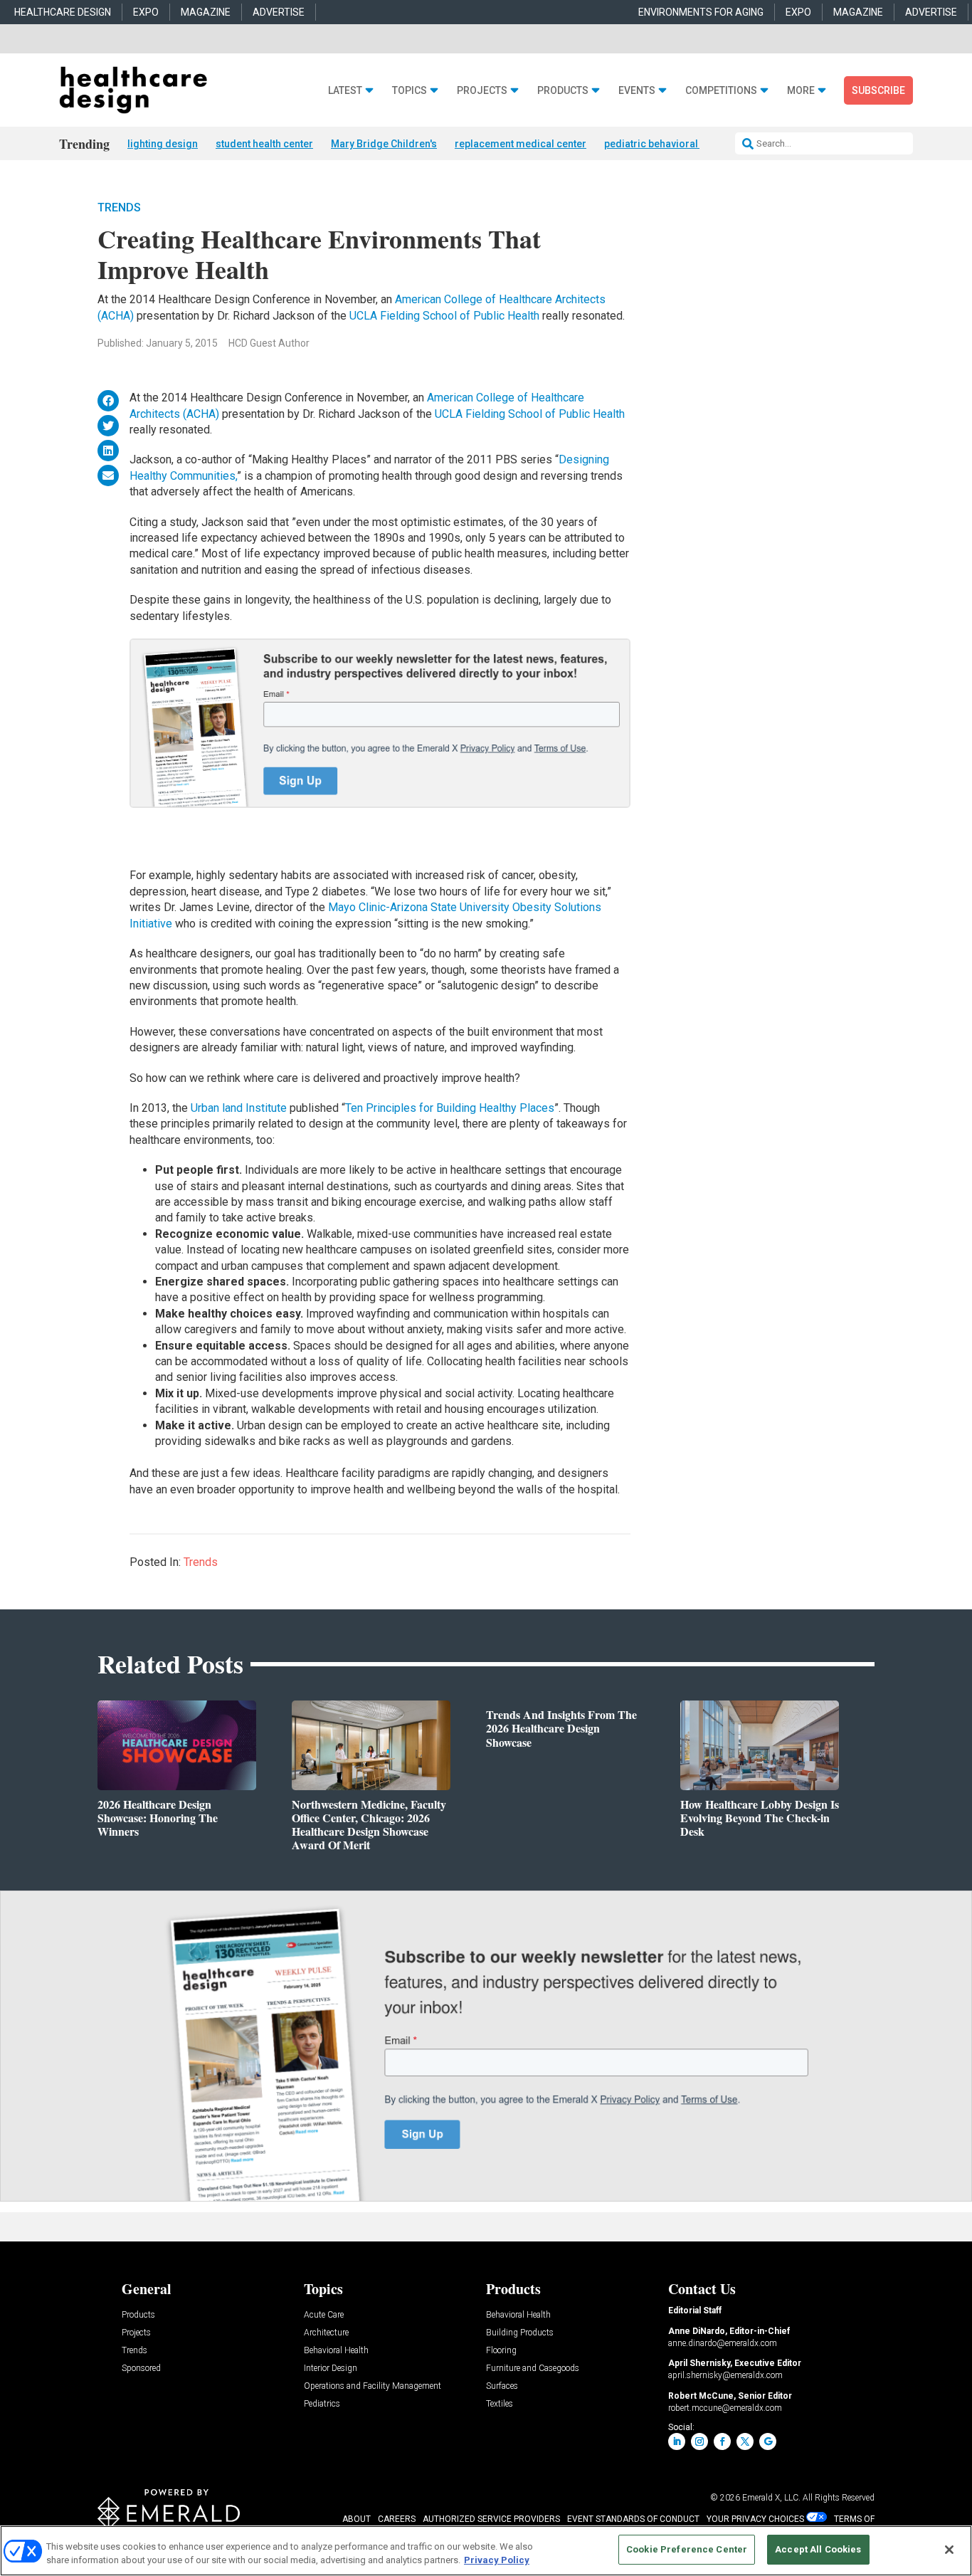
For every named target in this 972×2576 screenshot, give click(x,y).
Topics (410, 91)
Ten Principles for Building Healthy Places (450, 1108)
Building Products (520, 2333)
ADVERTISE (279, 12)
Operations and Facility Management (373, 2386)
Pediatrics (322, 2404)
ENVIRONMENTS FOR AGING (701, 12)
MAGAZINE (206, 12)
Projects (482, 91)
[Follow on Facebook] (722, 2441)
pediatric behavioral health (666, 144)
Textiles (500, 2404)
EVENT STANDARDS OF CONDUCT (633, 2519)
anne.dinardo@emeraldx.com (723, 2343)
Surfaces (502, 2386)
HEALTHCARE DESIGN (63, 12)
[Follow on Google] (768, 2441)
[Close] (949, 2550)
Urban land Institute (240, 1108)
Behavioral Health (336, 2351)
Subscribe (878, 90)
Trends (119, 207)
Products (563, 91)
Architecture (326, 2333)
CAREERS (397, 2519)
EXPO (146, 12)
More (801, 91)
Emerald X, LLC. (771, 2498)
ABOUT (356, 2519)
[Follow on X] (745, 2441)
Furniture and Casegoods (533, 2369)
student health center (264, 144)
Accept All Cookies (818, 2549)
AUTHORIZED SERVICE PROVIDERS (491, 2519)
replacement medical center (521, 144)
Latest (345, 91)
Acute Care (324, 2315)
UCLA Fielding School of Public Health (444, 316)
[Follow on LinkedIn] (677, 2441)
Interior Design (331, 2369)
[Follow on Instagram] (699, 2441)
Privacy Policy (497, 2561)
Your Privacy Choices (755, 2519)
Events (637, 91)
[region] (486, 2551)
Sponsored (141, 2369)
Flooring (501, 2351)
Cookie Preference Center (687, 2549)
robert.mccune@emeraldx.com (725, 2408)
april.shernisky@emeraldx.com (725, 2375)
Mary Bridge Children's (384, 144)
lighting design (163, 144)
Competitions (721, 91)
